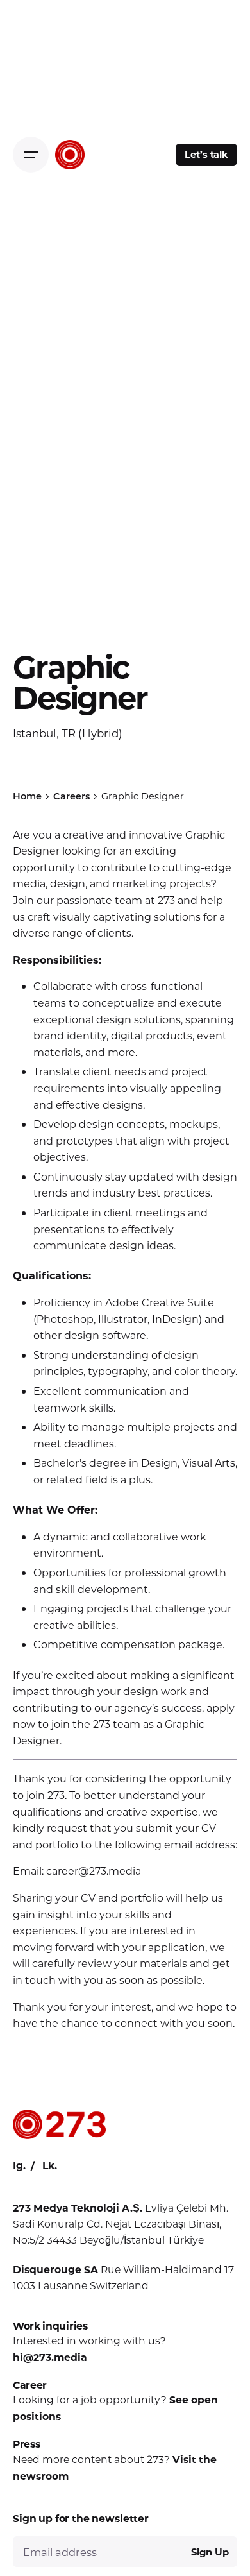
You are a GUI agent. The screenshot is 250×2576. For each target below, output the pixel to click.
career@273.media (94, 1871)
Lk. (50, 2165)
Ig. (19, 2165)
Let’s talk (206, 154)
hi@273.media (50, 2357)
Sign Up (210, 2552)
